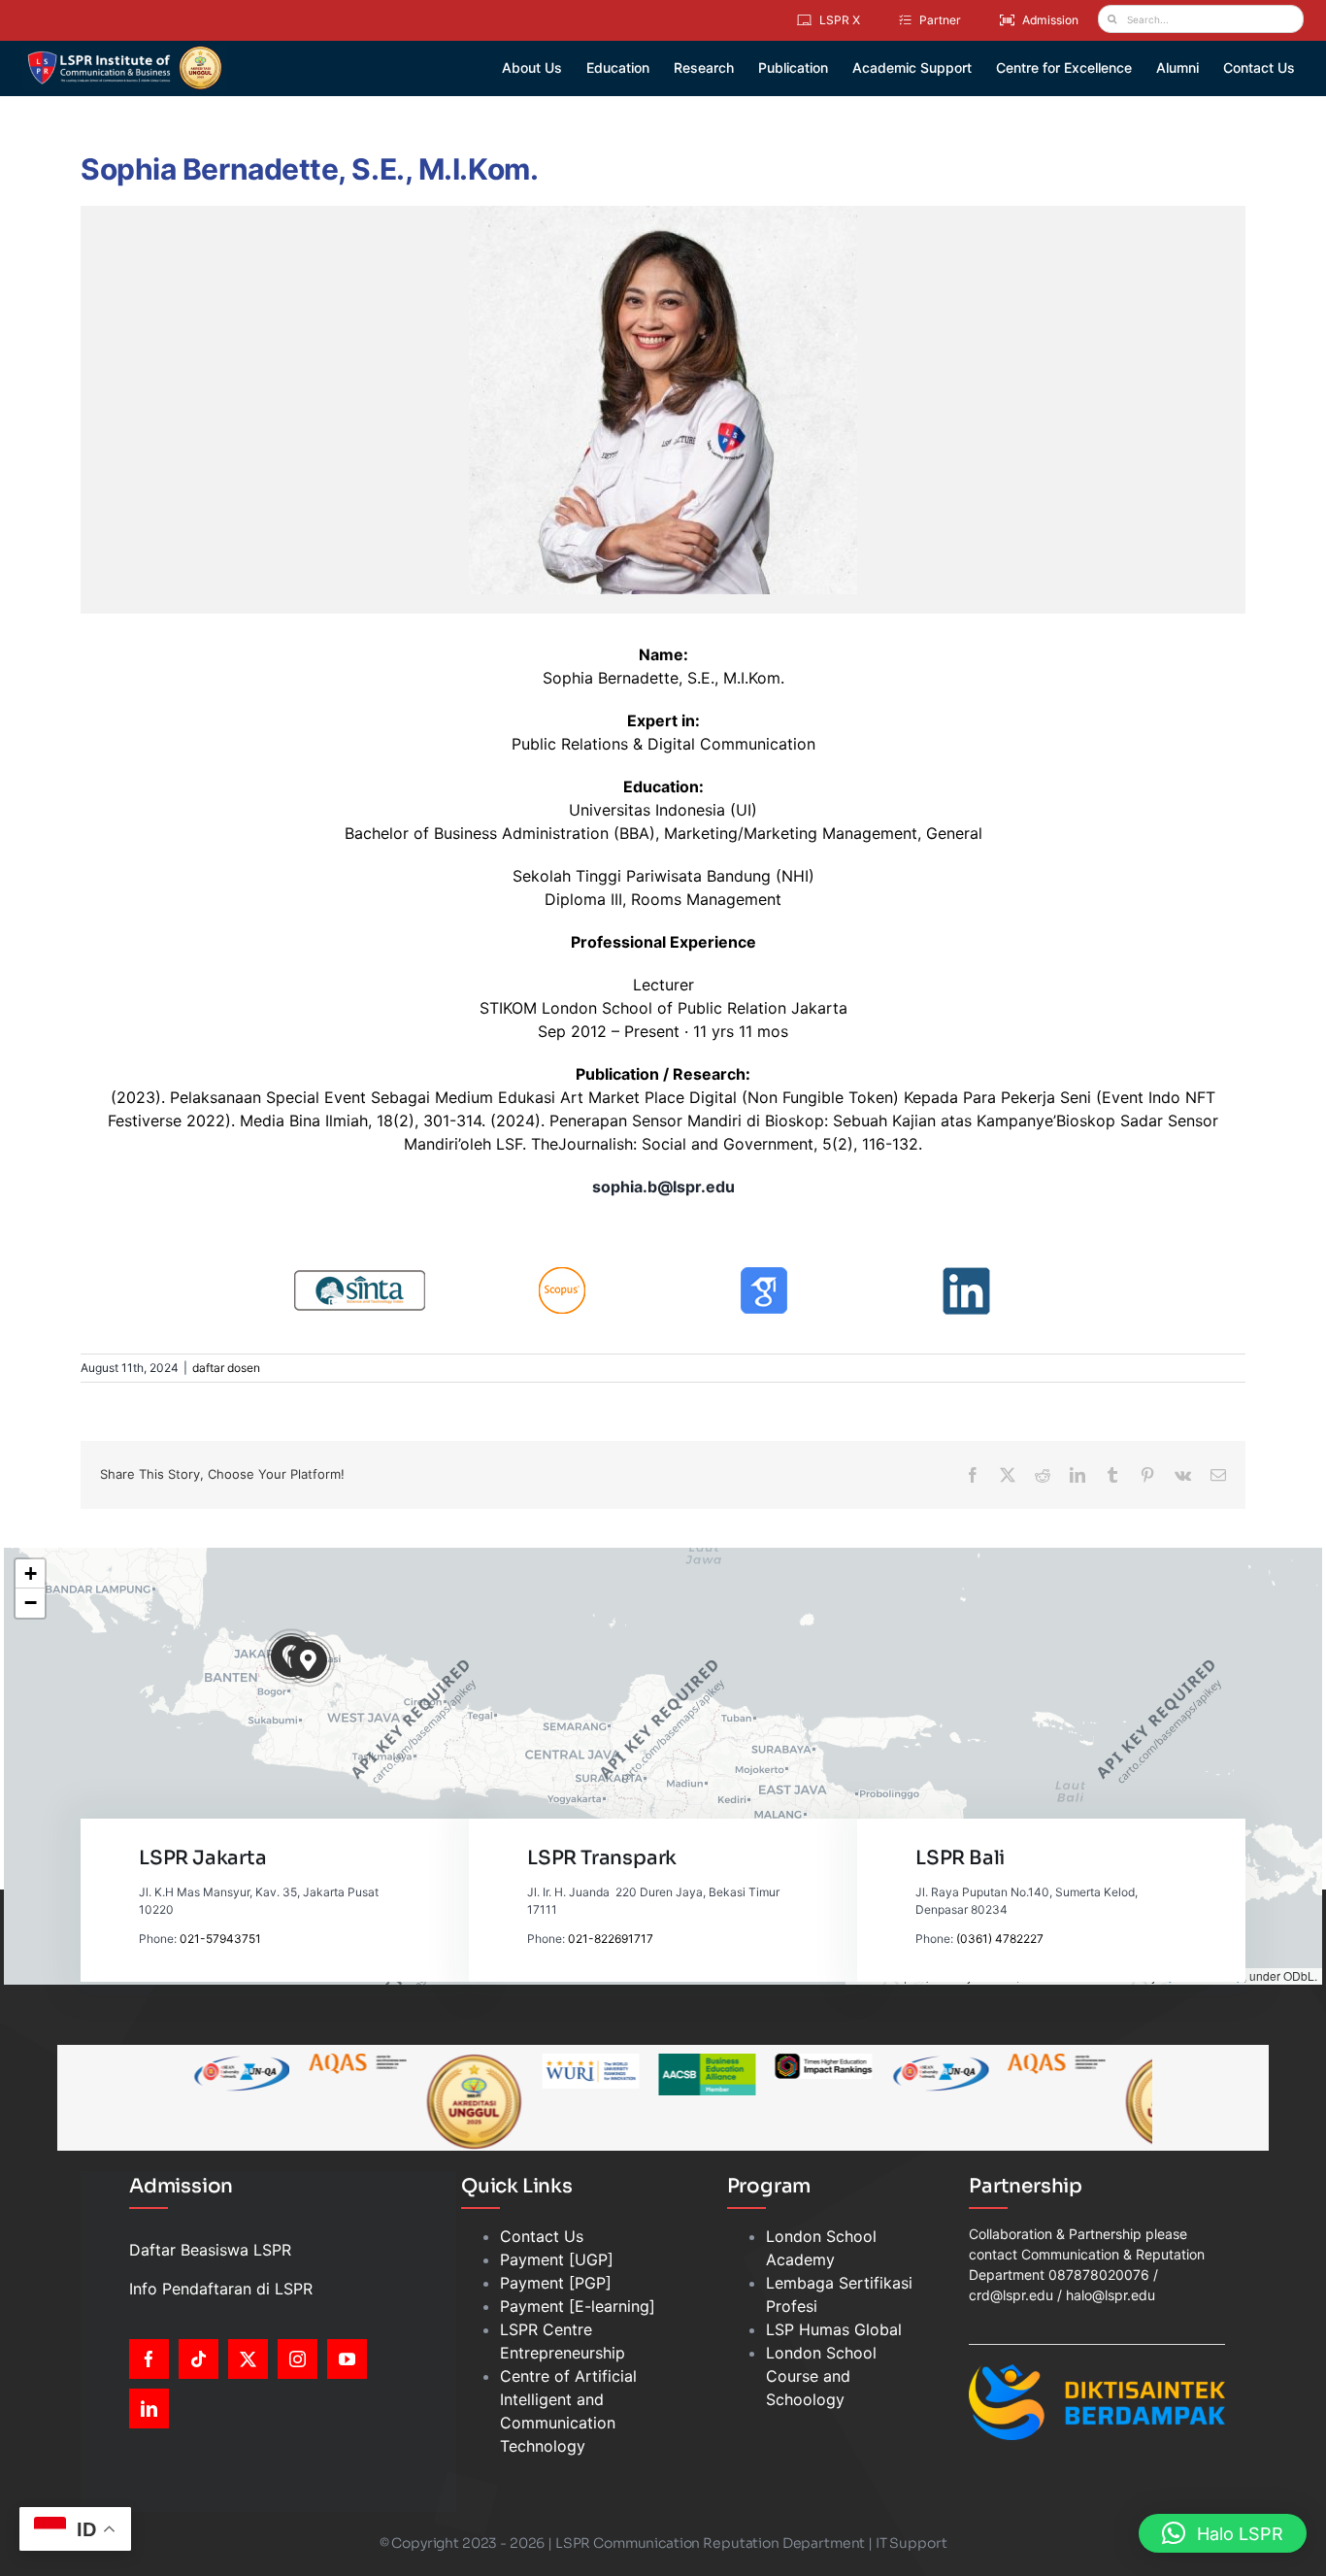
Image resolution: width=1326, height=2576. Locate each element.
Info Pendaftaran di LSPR (221, 2289)
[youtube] (347, 2359)
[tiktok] (199, 2359)
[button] (309, 1661)
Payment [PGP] (556, 2283)
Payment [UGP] (557, 2259)
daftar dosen (226, 1368)
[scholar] (764, 1274)
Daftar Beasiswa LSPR (210, 2250)
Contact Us (542, 2236)
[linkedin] (966, 1274)
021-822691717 (611, 1939)
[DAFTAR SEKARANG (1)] (125, 52)
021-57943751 (220, 1939)
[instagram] (298, 2359)
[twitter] (248, 2359)
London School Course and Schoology (821, 2376)
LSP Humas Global (834, 2329)
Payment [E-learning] (578, 2306)
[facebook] (149, 2359)
